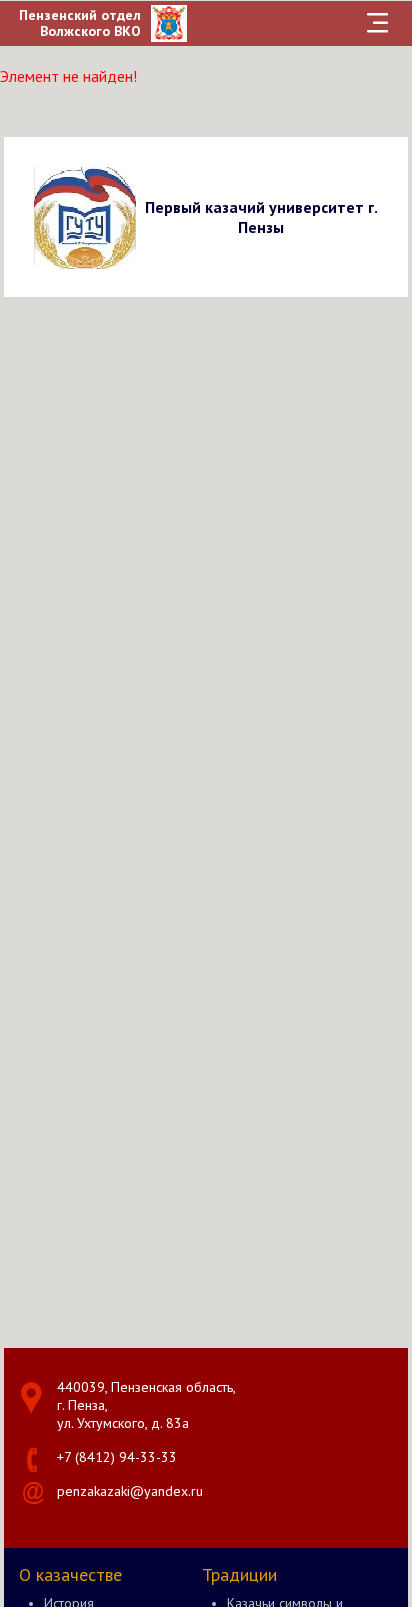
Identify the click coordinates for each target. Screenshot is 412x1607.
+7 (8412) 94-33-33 (117, 1457)
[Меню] (378, 23)
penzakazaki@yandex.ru (130, 1491)
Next (389, 216)
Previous (22, 216)
